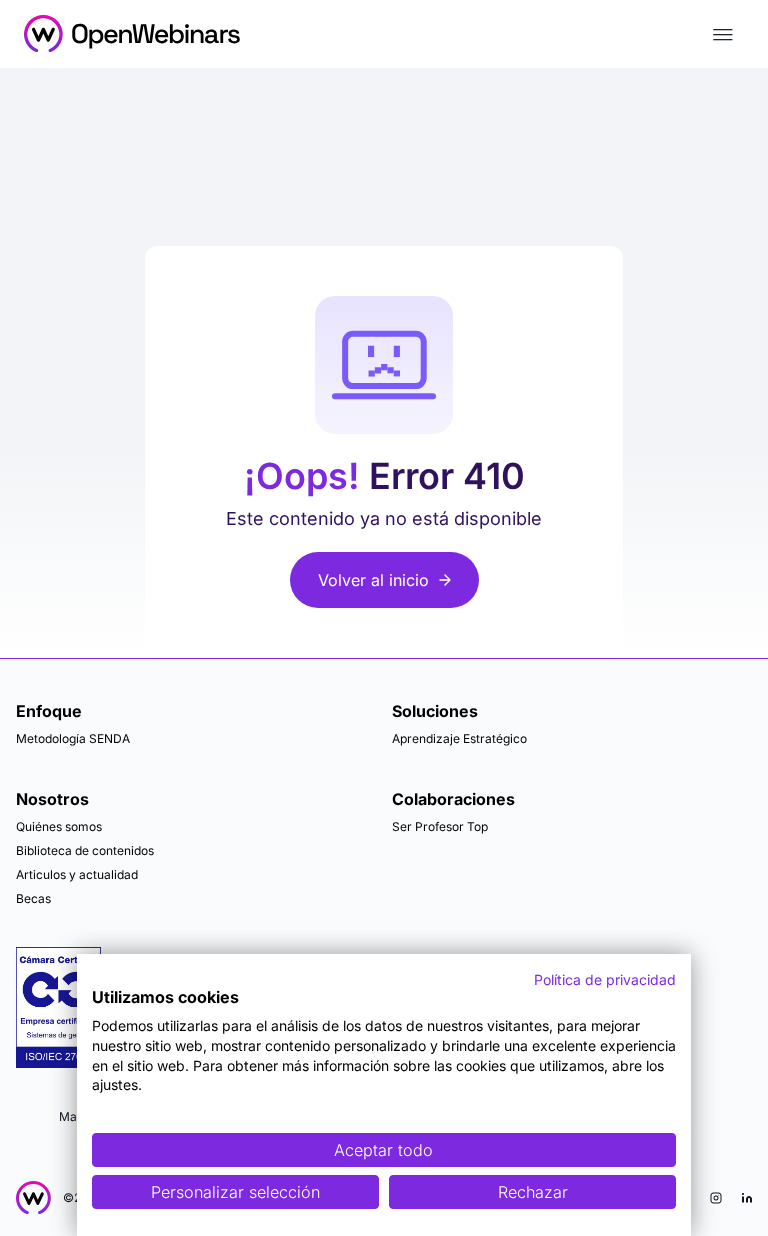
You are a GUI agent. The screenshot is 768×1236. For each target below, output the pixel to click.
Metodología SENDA (73, 738)
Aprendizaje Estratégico (459, 738)
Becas (33, 898)
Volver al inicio (373, 580)
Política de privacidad (605, 979)
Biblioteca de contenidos (85, 850)
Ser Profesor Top (440, 826)
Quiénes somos (59, 826)
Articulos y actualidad (77, 874)
